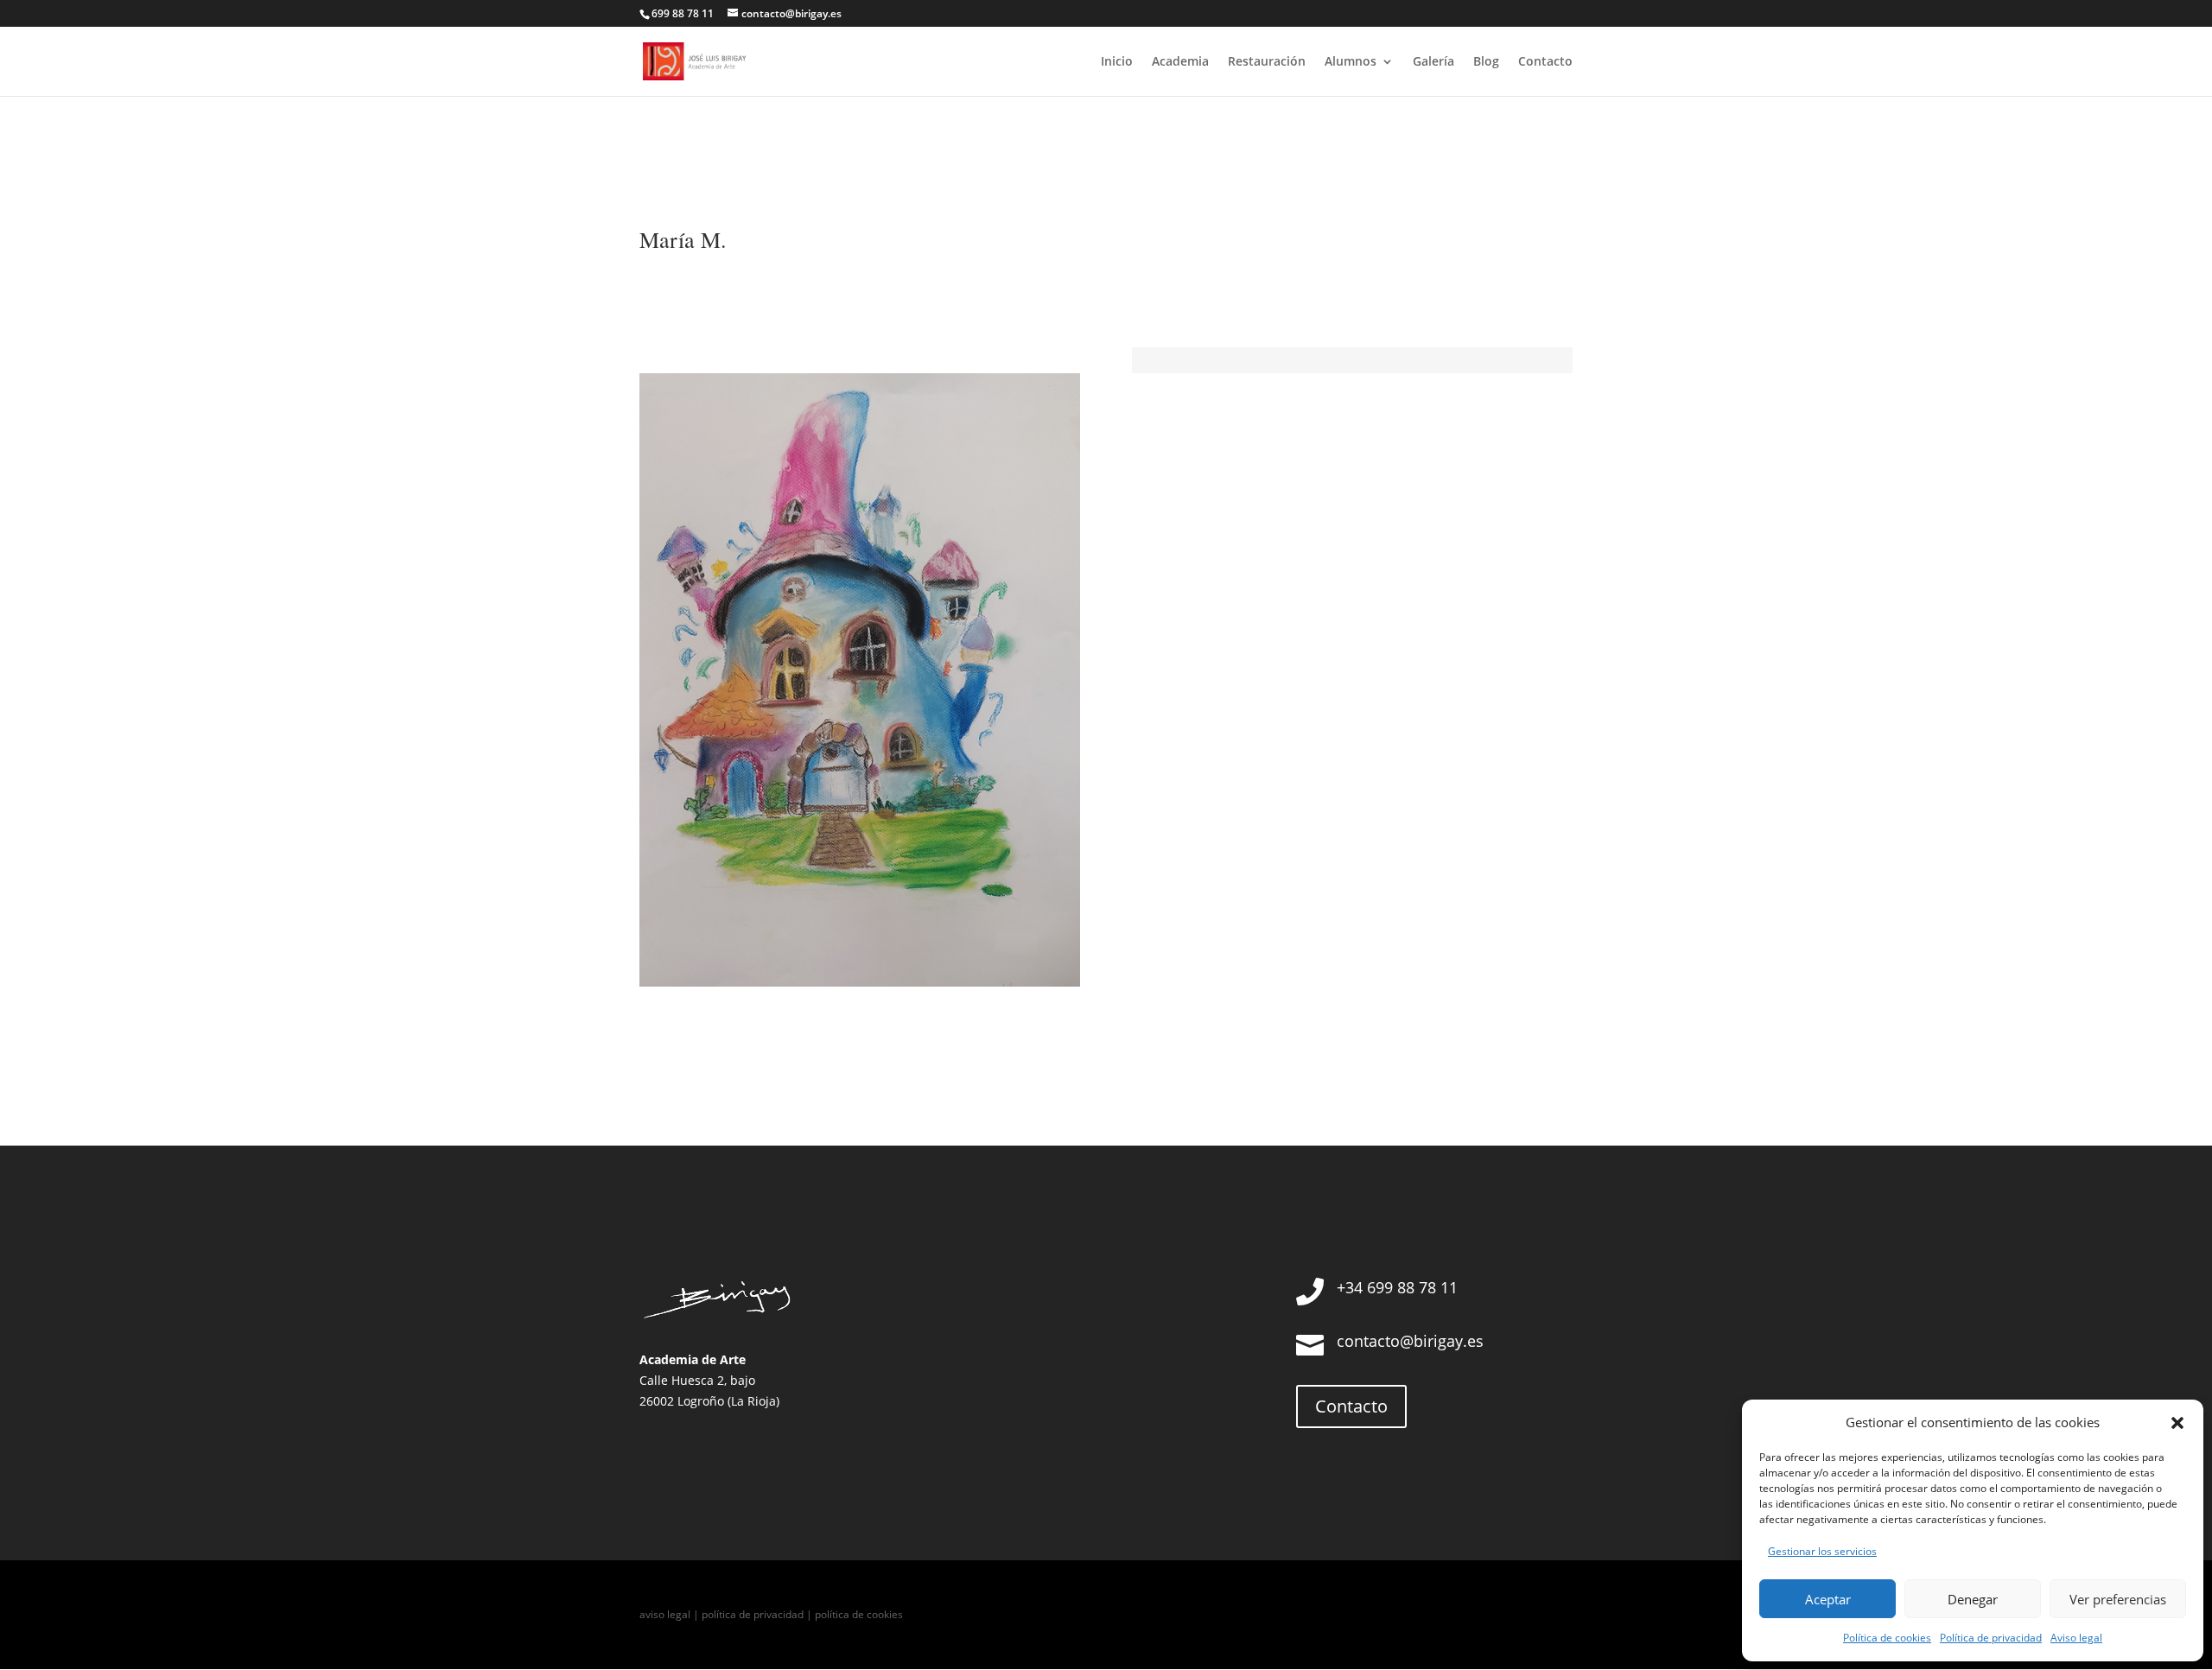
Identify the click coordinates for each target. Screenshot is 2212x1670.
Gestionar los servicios (1822, 1551)
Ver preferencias (2118, 1599)
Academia (1180, 62)
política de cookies (859, 1614)
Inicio (1117, 62)
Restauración (1267, 62)
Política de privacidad (1991, 1638)
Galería (1433, 62)
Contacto (1545, 62)
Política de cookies (1887, 1638)
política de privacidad (753, 1614)
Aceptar (1828, 1599)
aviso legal (665, 1614)
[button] (2177, 1423)
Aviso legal (2076, 1638)
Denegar (1973, 1599)
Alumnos (1351, 62)
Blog (1486, 62)
